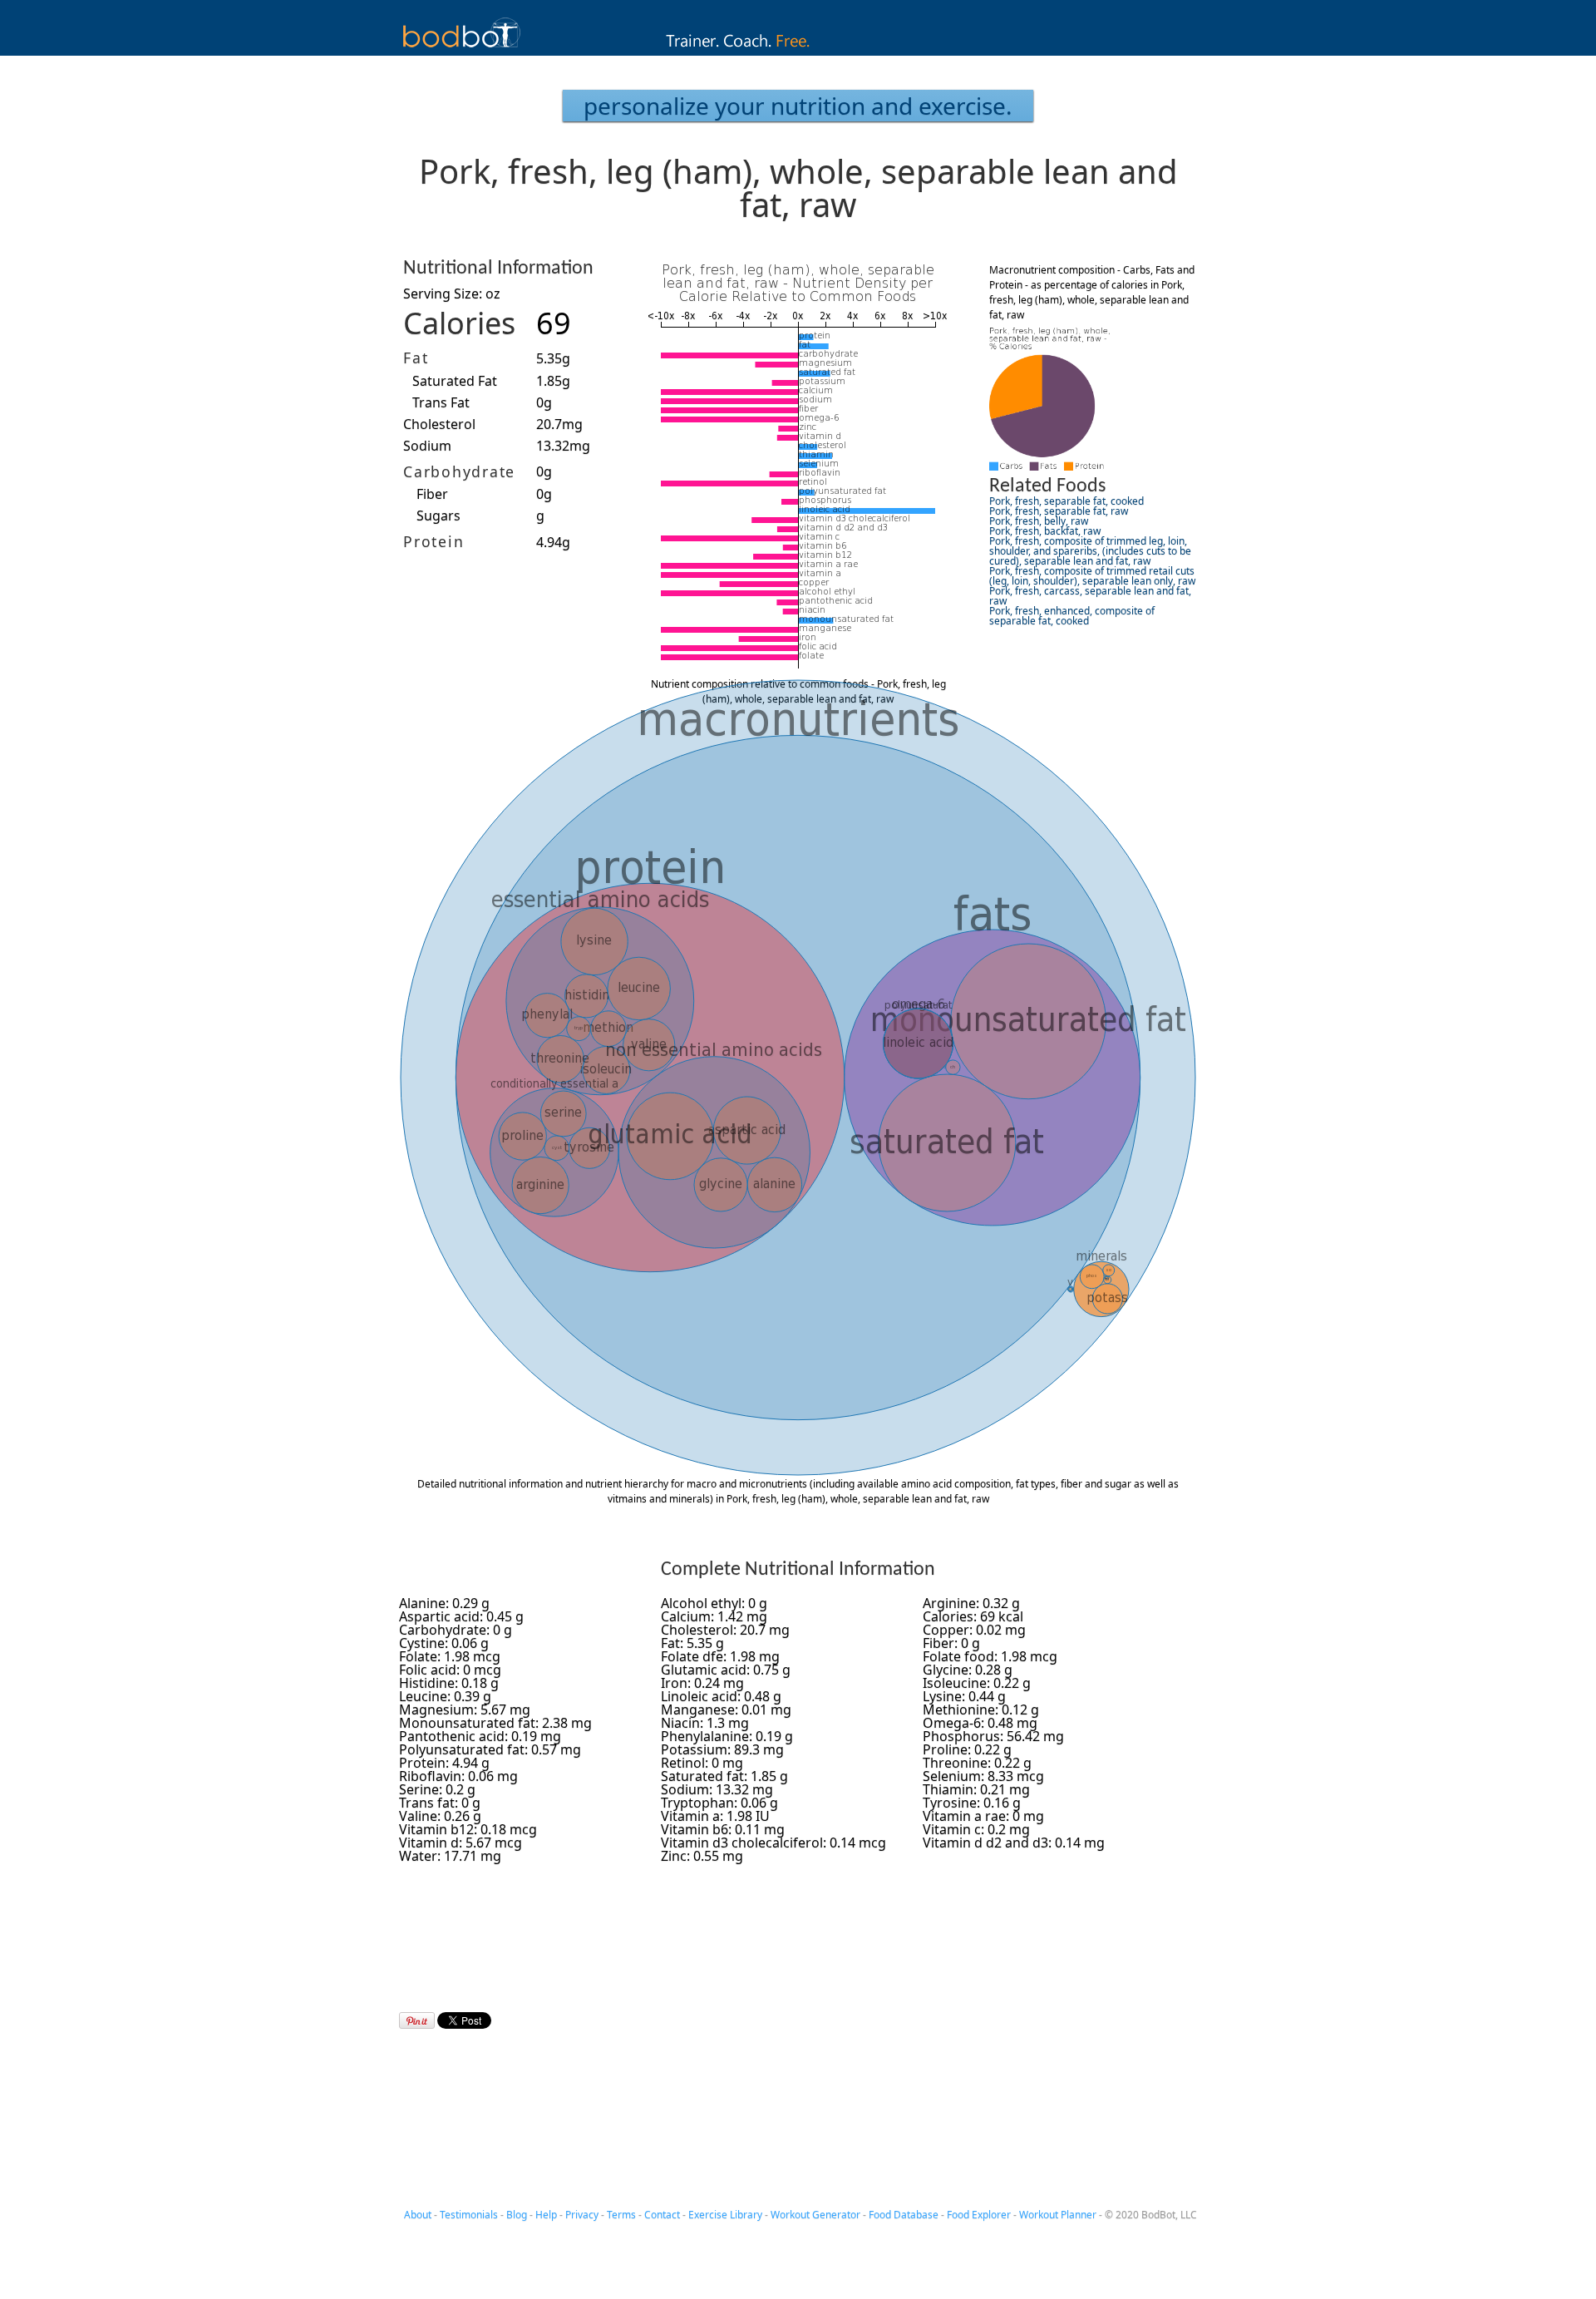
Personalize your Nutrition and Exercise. (798, 106)
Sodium (427, 446)
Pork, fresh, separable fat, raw (1059, 511)
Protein (433, 541)
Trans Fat (441, 402)
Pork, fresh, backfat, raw (1045, 531)
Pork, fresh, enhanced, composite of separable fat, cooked (1072, 616)
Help (546, 2215)
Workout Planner (1058, 2215)
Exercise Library (725, 2215)
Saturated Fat (455, 381)
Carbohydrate (459, 471)
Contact (662, 2215)
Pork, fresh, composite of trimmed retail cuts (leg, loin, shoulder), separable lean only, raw (1092, 576)
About (418, 2215)
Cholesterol (439, 424)
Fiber (432, 494)
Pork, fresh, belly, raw (1039, 521)
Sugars (438, 516)
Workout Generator (815, 2215)
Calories (459, 323)
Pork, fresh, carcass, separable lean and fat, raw (1090, 596)
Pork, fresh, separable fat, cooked (1066, 501)
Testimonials (469, 2215)
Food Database (904, 2215)
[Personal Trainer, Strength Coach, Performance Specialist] (798, 51)
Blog (517, 2215)
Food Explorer (979, 2215)
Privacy (582, 2215)
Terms (621, 2215)
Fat (416, 358)
